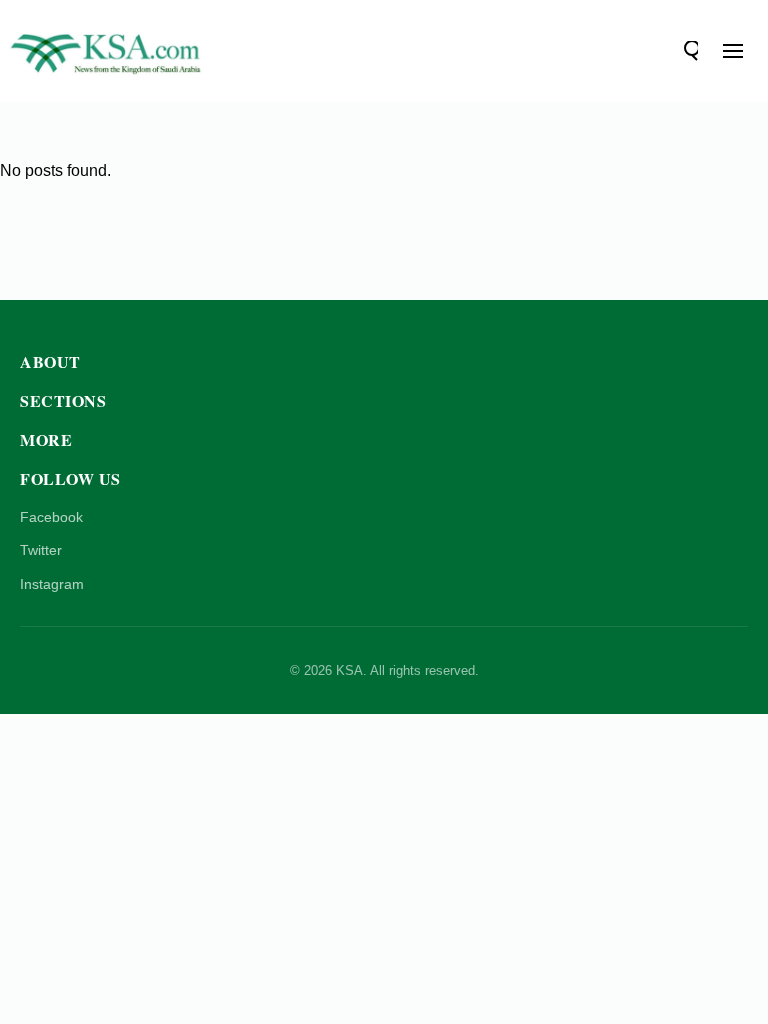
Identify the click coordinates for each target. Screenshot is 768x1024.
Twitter (41, 550)
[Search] (688, 51)
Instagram (52, 584)
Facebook (51, 517)
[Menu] (733, 51)
